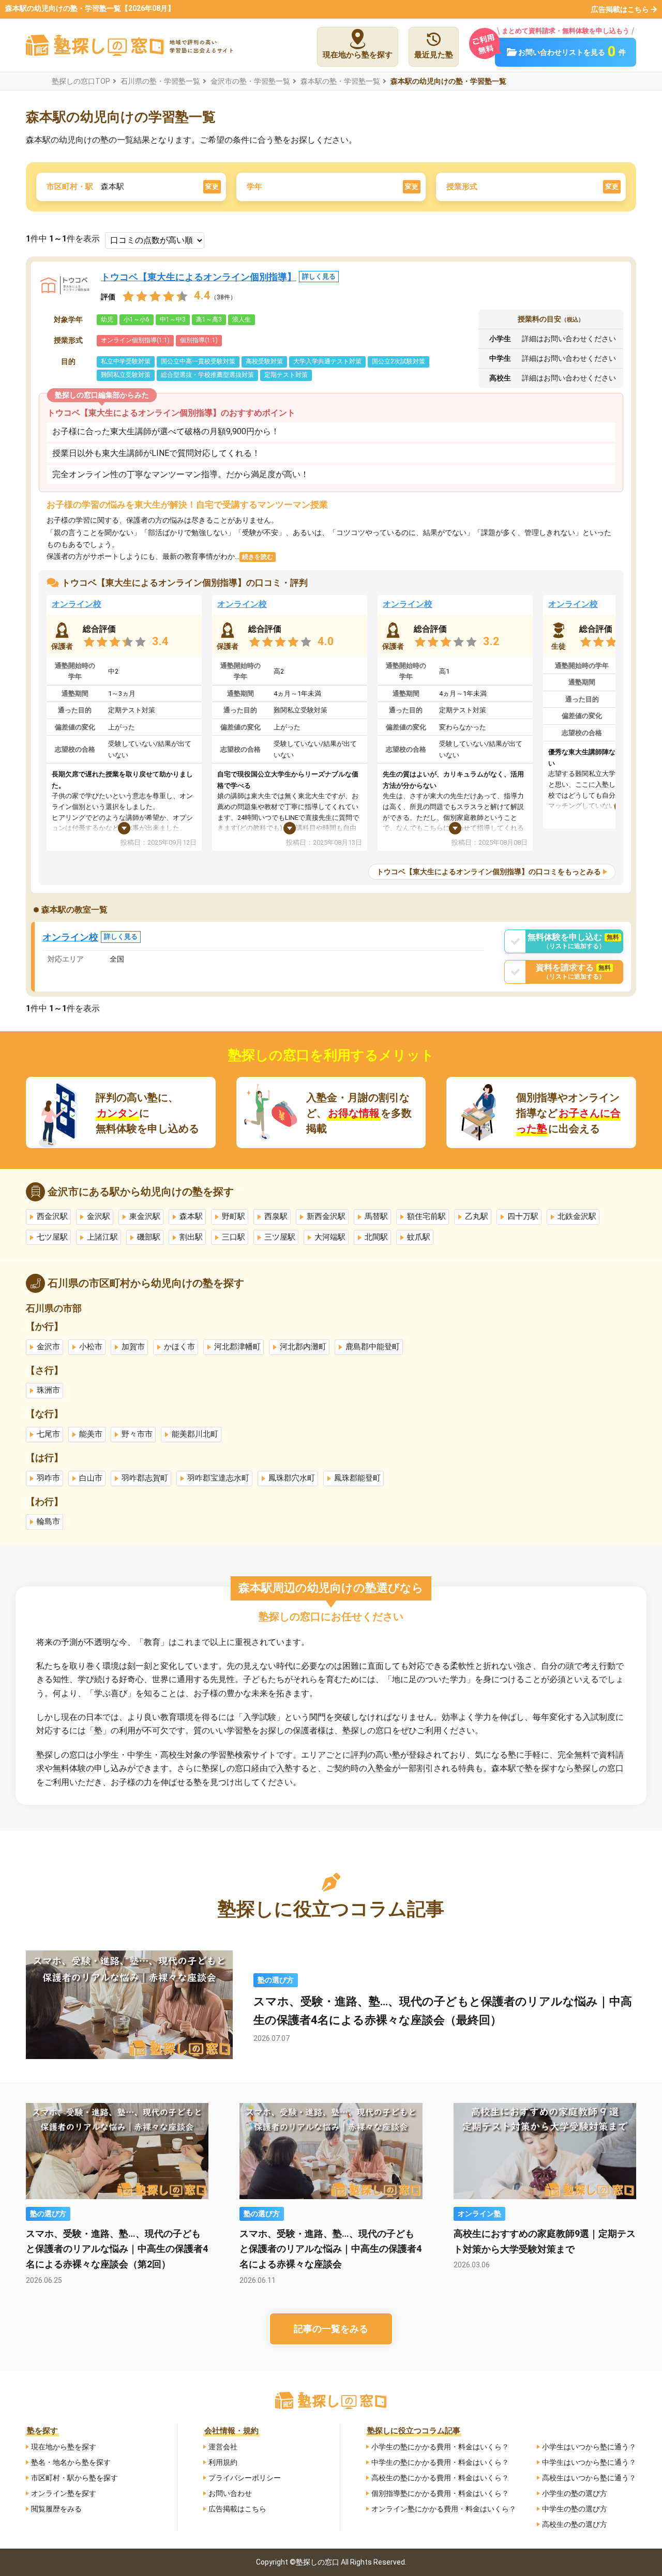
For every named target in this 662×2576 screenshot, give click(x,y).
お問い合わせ (230, 2493)
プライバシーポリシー (245, 2478)
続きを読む (258, 557)
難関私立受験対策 (126, 375)
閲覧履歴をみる (56, 2509)
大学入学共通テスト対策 (327, 361)
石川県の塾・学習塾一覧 (160, 81)
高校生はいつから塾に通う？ (589, 2478)
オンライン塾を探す (64, 2493)
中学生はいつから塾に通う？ (589, 2462)
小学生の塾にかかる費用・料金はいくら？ (440, 2447)
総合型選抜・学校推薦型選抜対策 (207, 375)
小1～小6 (137, 319)
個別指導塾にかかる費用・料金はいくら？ (440, 2493)
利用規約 (223, 2462)
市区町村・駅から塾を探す (74, 2478)
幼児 (107, 319)
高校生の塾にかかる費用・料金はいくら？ (440, 2478)
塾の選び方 (276, 1980)
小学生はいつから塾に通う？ (589, 2447)
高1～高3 (209, 319)
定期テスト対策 (286, 375)
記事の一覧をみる (331, 2329)
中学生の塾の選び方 (575, 2509)
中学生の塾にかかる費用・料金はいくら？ (440, 2462)
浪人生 (242, 319)
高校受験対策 (264, 361)
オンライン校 (77, 604)
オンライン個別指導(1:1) (135, 340)
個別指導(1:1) (199, 340)
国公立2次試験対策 (398, 361)
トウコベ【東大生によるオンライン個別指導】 (218, 277)
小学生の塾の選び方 (575, 2493)
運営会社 (223, 2447)
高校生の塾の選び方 (575, 2524)
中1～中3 (173, 319)
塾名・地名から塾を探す (71, 2462)
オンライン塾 (479, 2214)
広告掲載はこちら (620, 9)
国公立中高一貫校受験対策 (198, 361)
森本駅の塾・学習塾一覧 (340, 81)
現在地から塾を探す (64, 2447)
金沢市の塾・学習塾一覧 (250, 81)
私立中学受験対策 (126, 361)
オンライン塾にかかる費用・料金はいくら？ (444, 2509)
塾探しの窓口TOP (81, 81)
